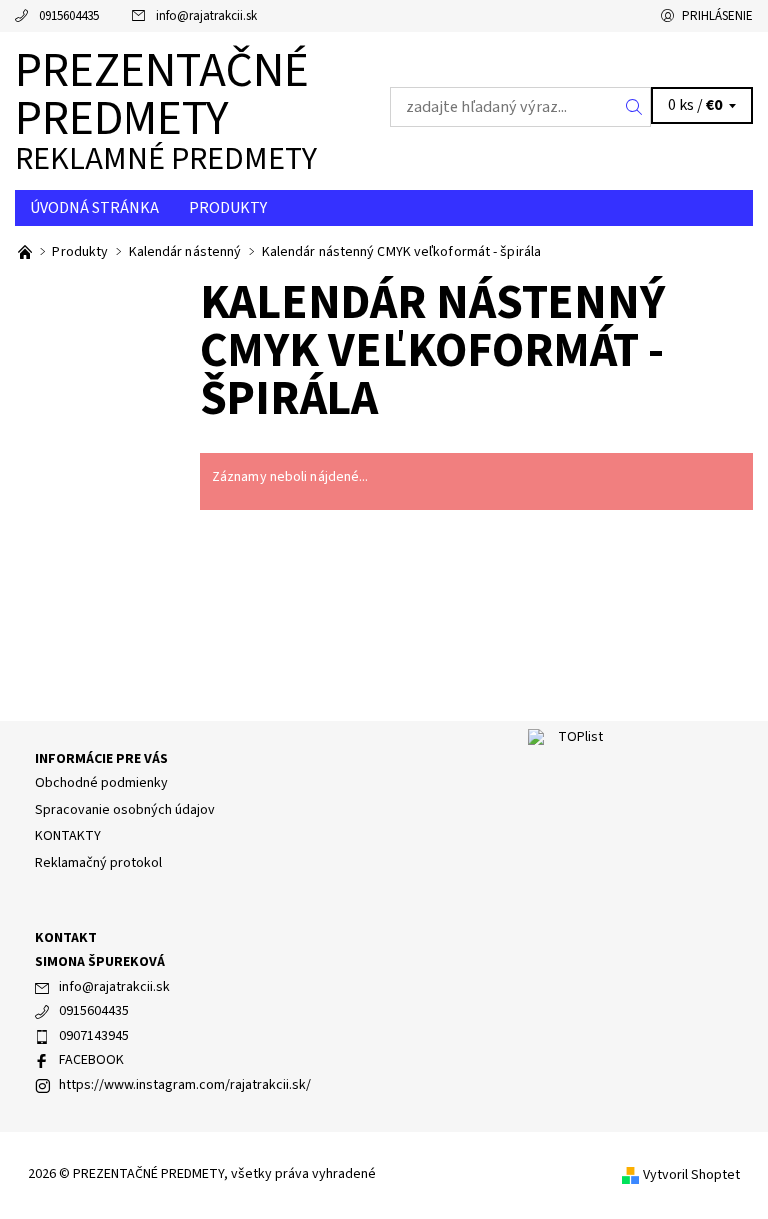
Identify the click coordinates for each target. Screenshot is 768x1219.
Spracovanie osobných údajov (125, 810)
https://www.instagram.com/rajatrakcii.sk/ (185, 1085)
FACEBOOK (91, 1060)
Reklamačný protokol (98, 863)
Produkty (228, 208)
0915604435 (69, 16)
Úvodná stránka (94, 208)
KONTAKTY (68, 836)
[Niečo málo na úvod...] (26, 252)
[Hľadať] (634, 107)
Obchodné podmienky (101, 783)
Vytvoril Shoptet (691, 1175)
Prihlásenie (717, 16)
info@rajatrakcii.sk (206, 16)
